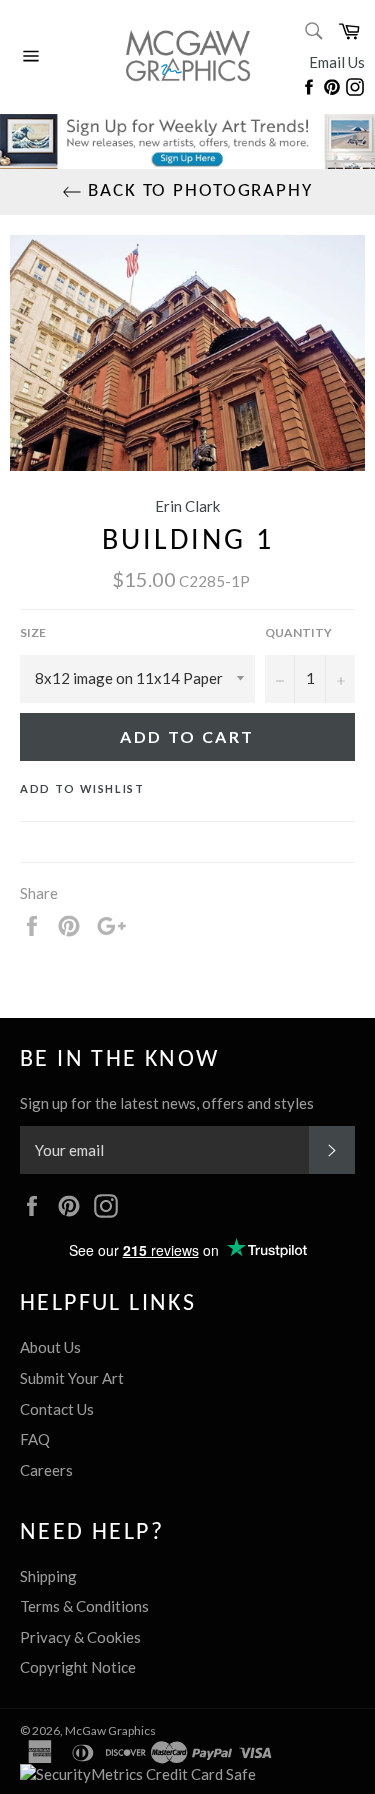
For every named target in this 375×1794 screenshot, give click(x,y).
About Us (50, 1347)
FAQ (35, 1439)
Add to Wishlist (82, 788)
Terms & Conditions (84, 1606)
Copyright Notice (78, 1667)
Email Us (337, 62)
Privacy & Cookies (80, 1637)
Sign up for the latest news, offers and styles (167, 1103)
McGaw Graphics (110, 1730)
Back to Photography (197, 191)
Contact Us (57, 1409)
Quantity (298, 632)
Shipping (48, 1576)
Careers (46, 1470)
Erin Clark (187, 506)
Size (33, 632)
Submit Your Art (72, 1378)
